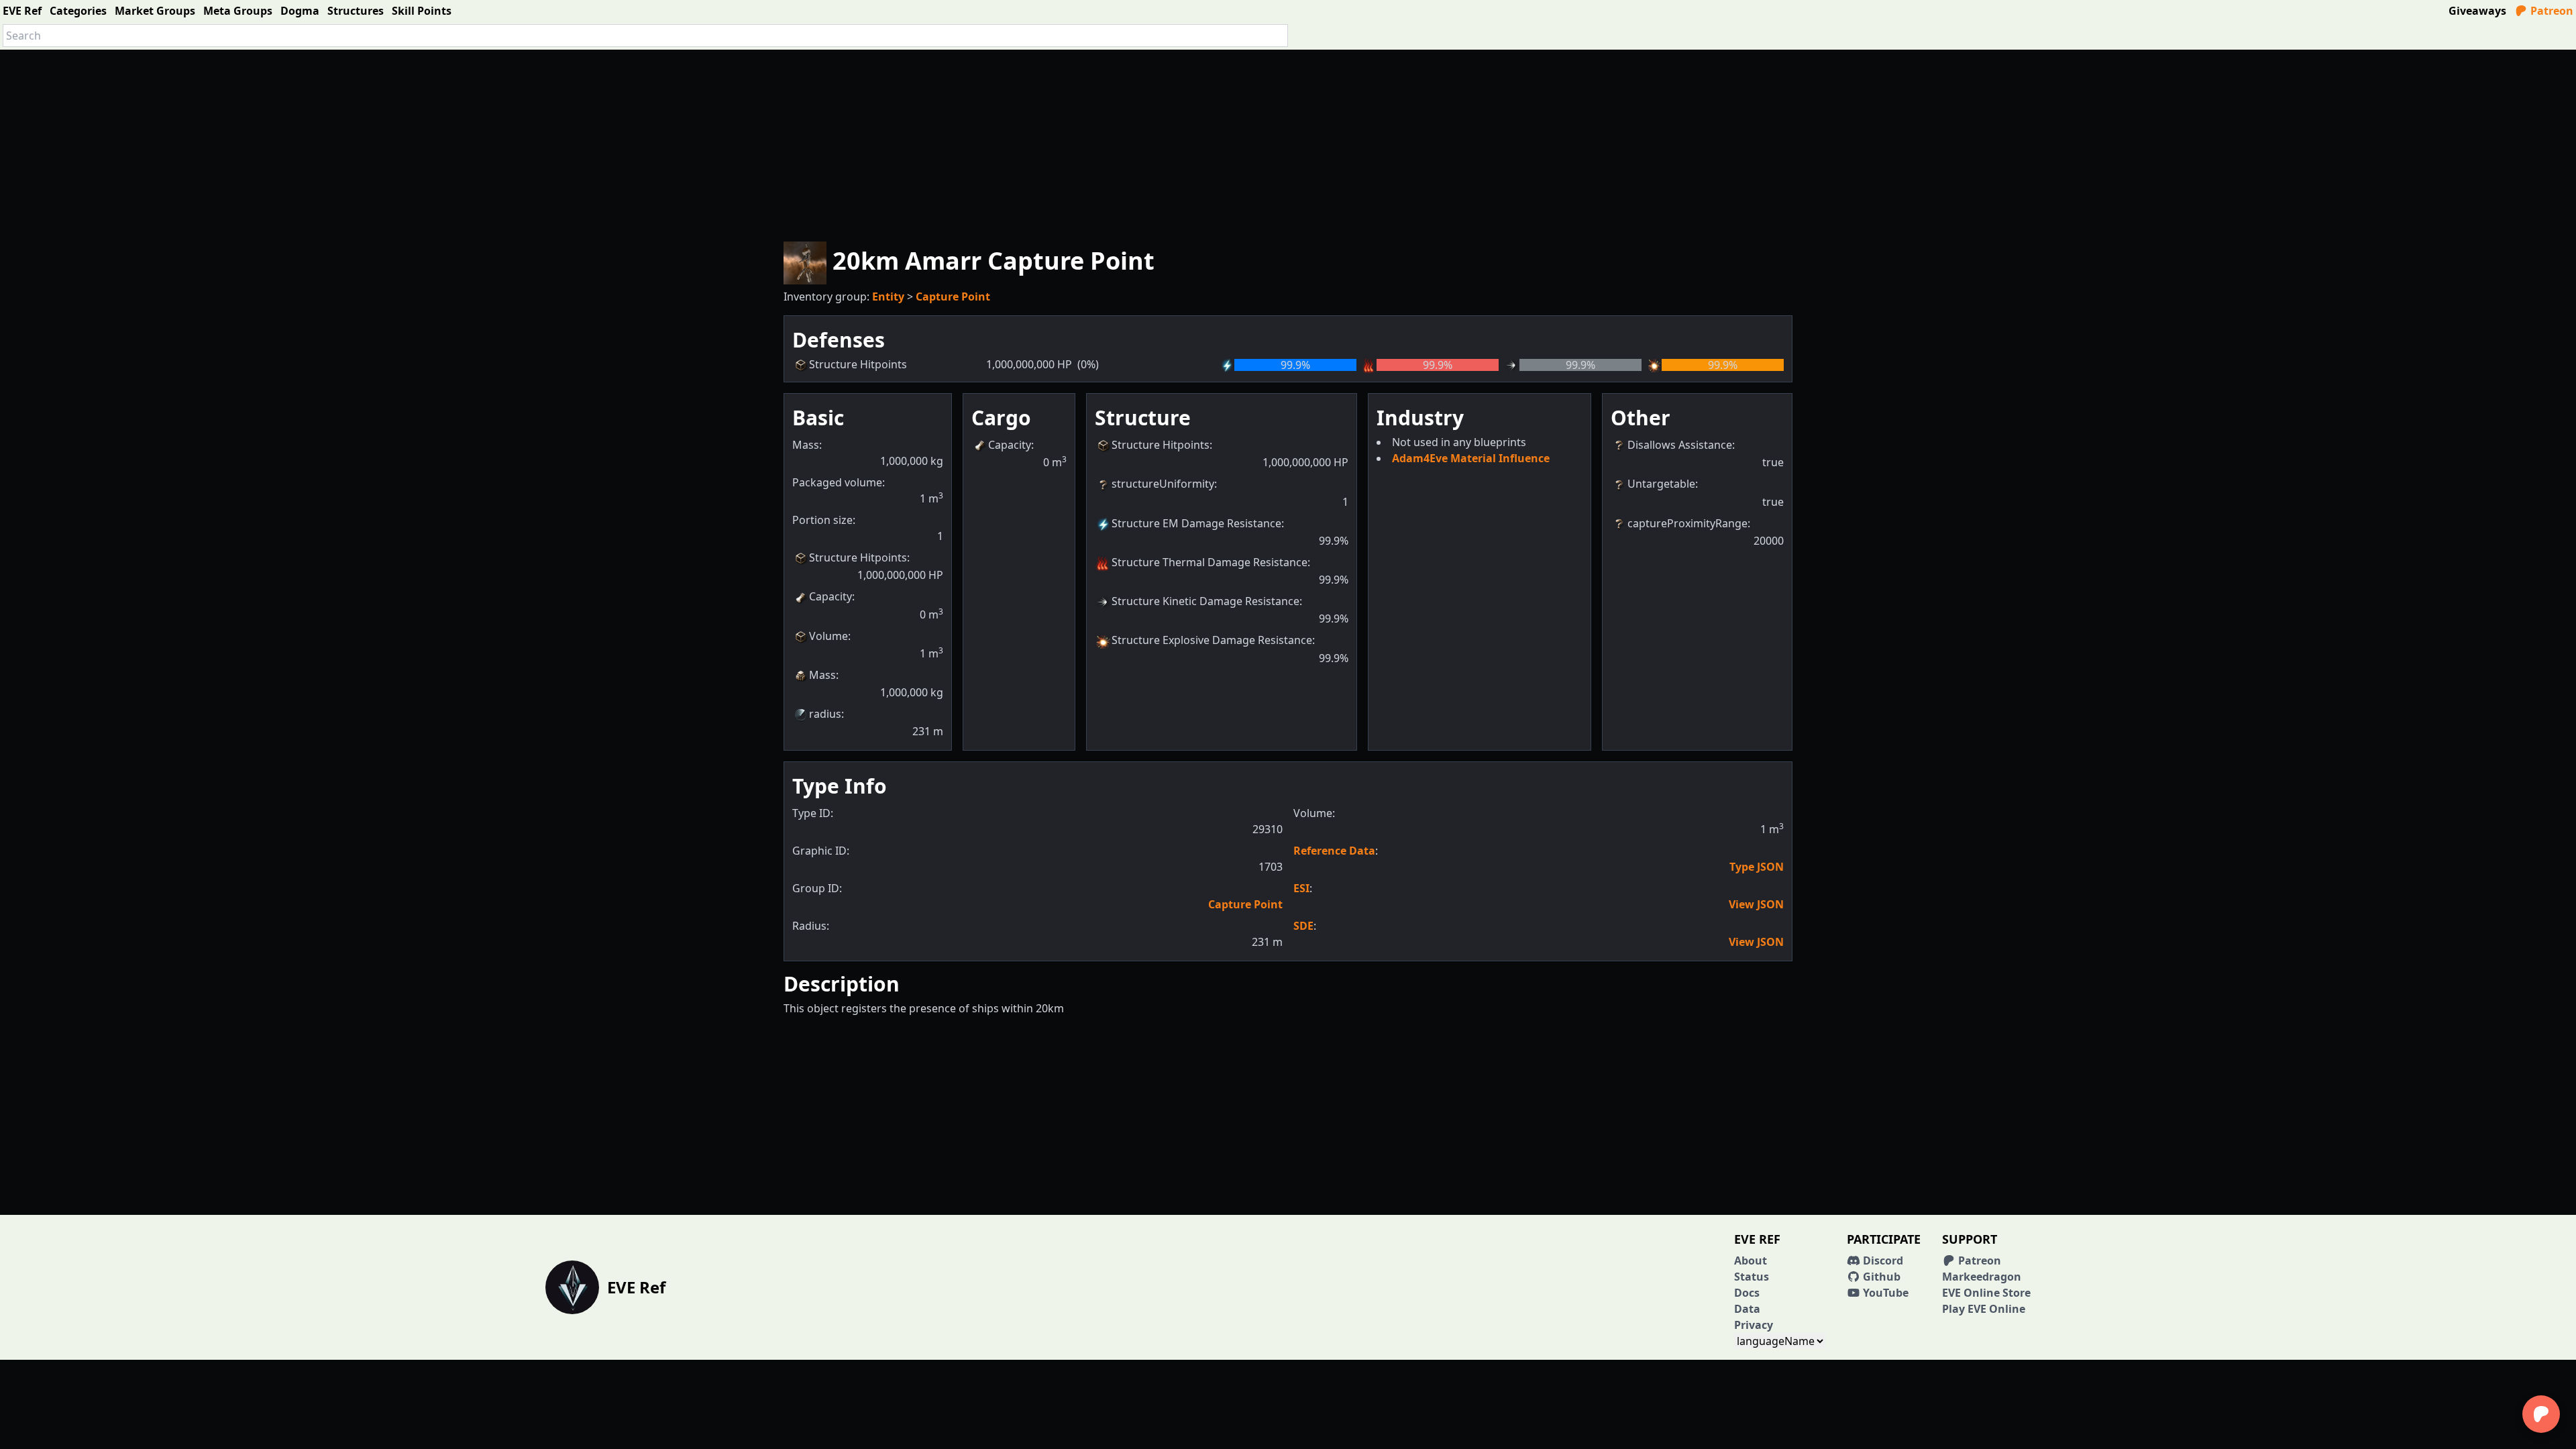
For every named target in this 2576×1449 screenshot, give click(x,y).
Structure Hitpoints (858, 557)
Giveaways (2477, 11)
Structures (356, 11)
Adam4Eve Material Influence (1471, 458)
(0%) (1088, 364)
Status (1752, 1277)
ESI (1301, 888)
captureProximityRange (1687, 523)
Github (1880, 1277)
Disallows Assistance (1680, 445)
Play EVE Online (1984, 1309)
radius (825, 714)
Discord (1882, 1260)
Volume (828, 636)
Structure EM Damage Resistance (1196, 523)
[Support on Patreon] (2541, 1414)
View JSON (1756, 904)
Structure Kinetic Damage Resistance (1205, 601)
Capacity (830, 596)
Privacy (1754, 1325)
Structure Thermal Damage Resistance (1210, 562)
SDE (1303, 926)
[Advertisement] (1288, 144)
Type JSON (1757, 867)
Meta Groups (238, 11)
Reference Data (1334, 851)
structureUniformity (1163, 484)
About (1751, 1260)
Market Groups (155, 11)
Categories (78, 11)
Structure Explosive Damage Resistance (1212, 640)
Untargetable (1661, 484)
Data (1747, 1309)
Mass (822, 675)
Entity (888, 297)
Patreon (2551, 11)
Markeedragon (1982, 1277)
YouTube (1884, 1293)
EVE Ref (22, 11)
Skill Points (422, 11)
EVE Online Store (1986, 1293)
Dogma (300, 11)
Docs (1747, 1293)
